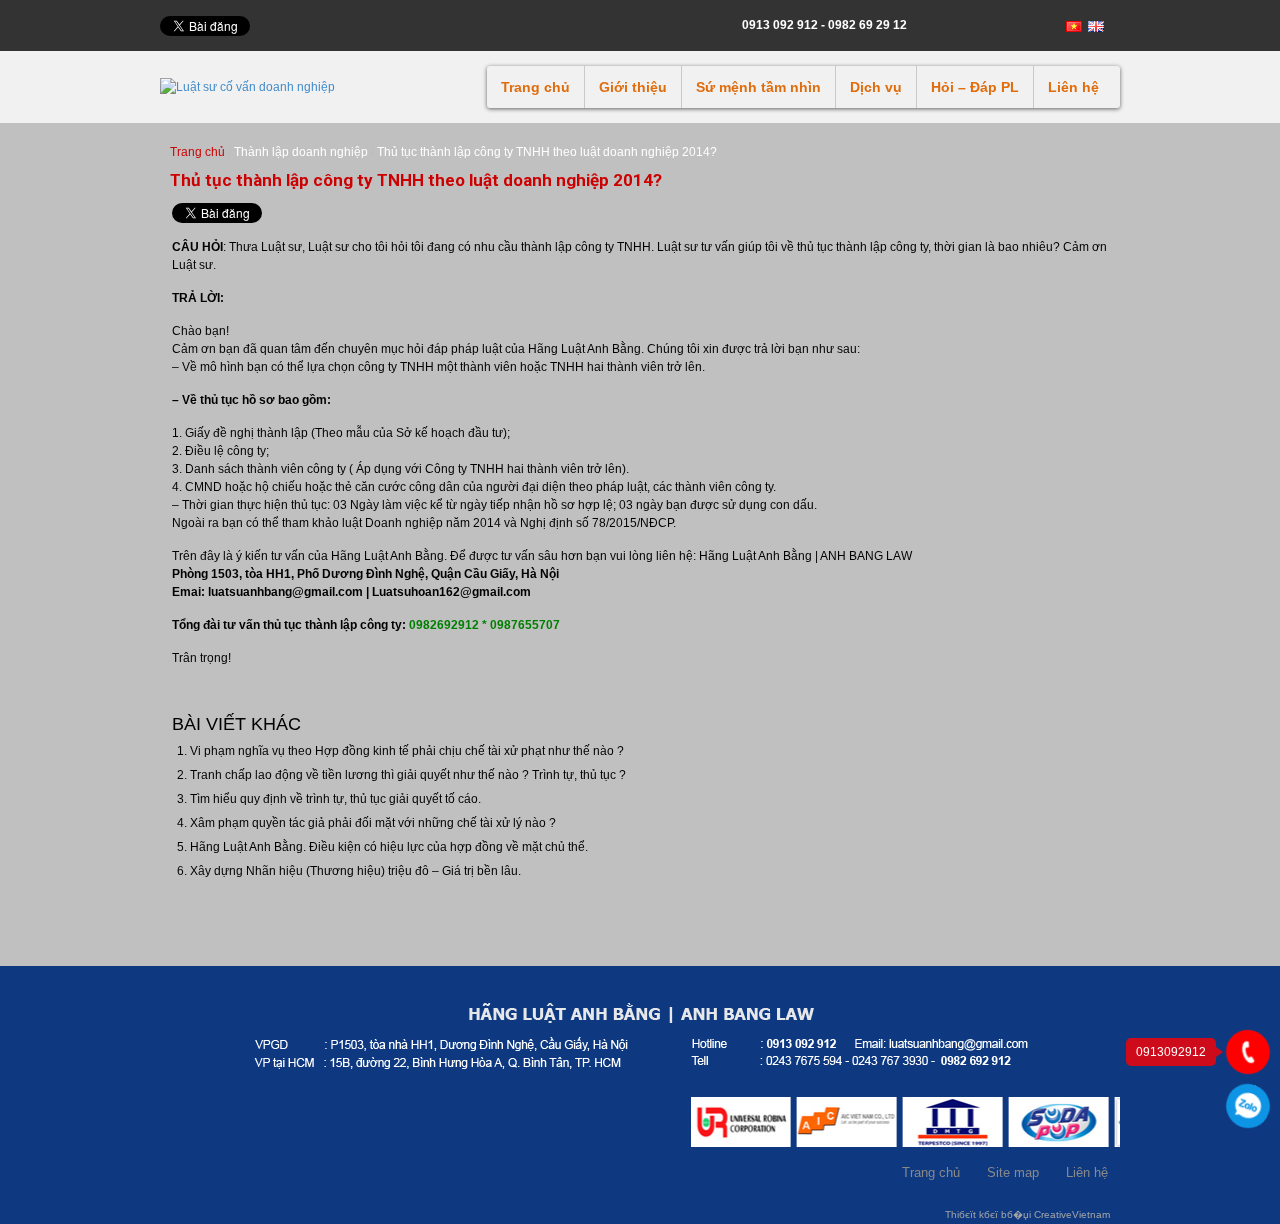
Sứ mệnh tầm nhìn (758, 87)
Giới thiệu (633, 87)
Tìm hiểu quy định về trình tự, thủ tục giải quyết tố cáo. (335, 799)
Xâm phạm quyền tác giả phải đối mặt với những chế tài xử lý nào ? (373, 823)
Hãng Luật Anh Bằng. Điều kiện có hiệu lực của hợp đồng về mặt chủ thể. (389, 847)
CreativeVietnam (1072, 1214)
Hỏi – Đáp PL (975, 87)
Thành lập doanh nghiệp (301, 152)
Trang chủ (535, 87)
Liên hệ (1073, 87)
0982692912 (1248, 1106)
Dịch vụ (876, 87)
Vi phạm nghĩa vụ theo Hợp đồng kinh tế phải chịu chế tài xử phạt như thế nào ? (407, 751)
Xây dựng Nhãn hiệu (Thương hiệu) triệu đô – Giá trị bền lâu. (355, 871)
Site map (1013, 1172)
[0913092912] (1248, 1052)
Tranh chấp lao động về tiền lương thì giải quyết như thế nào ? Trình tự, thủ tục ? (408, 775)
